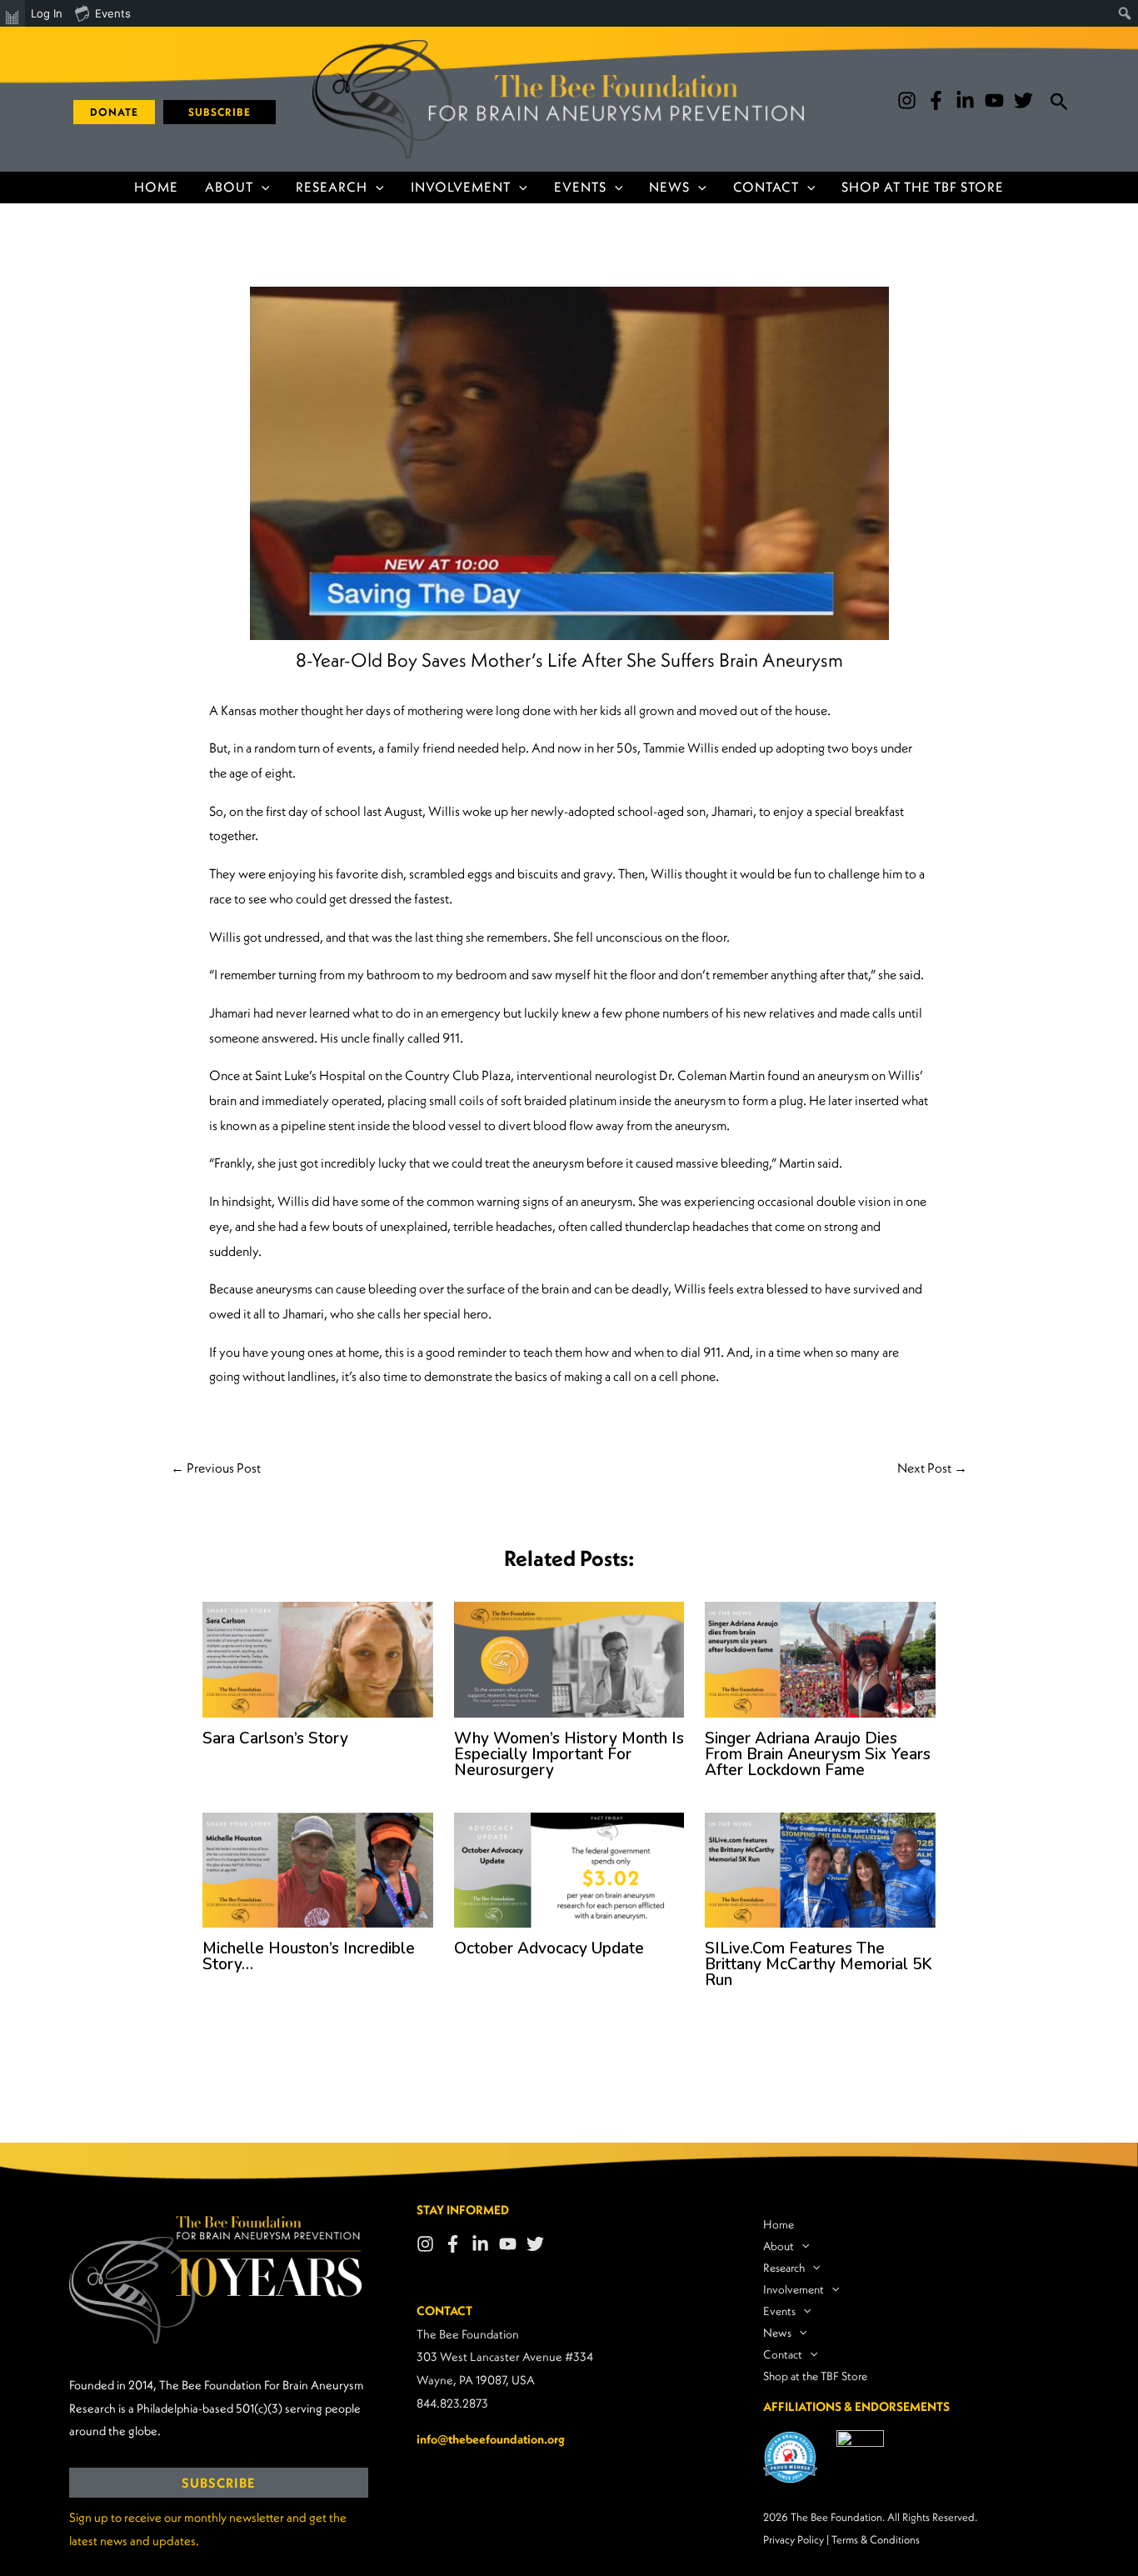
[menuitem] (12, 13)
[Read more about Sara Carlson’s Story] (318, 1658)
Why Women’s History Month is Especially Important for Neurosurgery (569, 1754)
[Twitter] (1023, 100)
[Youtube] (994, 100)
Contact (766, 187)
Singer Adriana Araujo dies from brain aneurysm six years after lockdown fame (818, 1754)
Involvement (461, 187)
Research (332, 187)
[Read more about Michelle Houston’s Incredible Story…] (318, 1868)
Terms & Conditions (876, 2540)
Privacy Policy (794, 2540)
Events (580, 187)
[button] (108, 112)
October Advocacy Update (549, 1948)
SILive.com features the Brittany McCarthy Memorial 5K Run (819, 1964)
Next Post (932, 1468)
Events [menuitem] (113, 13)
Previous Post (216, 1468)
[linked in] (965, 100)
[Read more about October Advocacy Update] (569, 1868)
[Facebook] (936, 100)
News (669, 187)
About (229, 187)
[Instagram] (907, 100)
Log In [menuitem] (47, 13)
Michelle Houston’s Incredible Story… (309, 1956)
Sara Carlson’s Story (275, 1738)
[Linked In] (480, 2244)
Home (156, 187)
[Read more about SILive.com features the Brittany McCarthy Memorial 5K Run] (820, 1868)
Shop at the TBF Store (923, 187)
